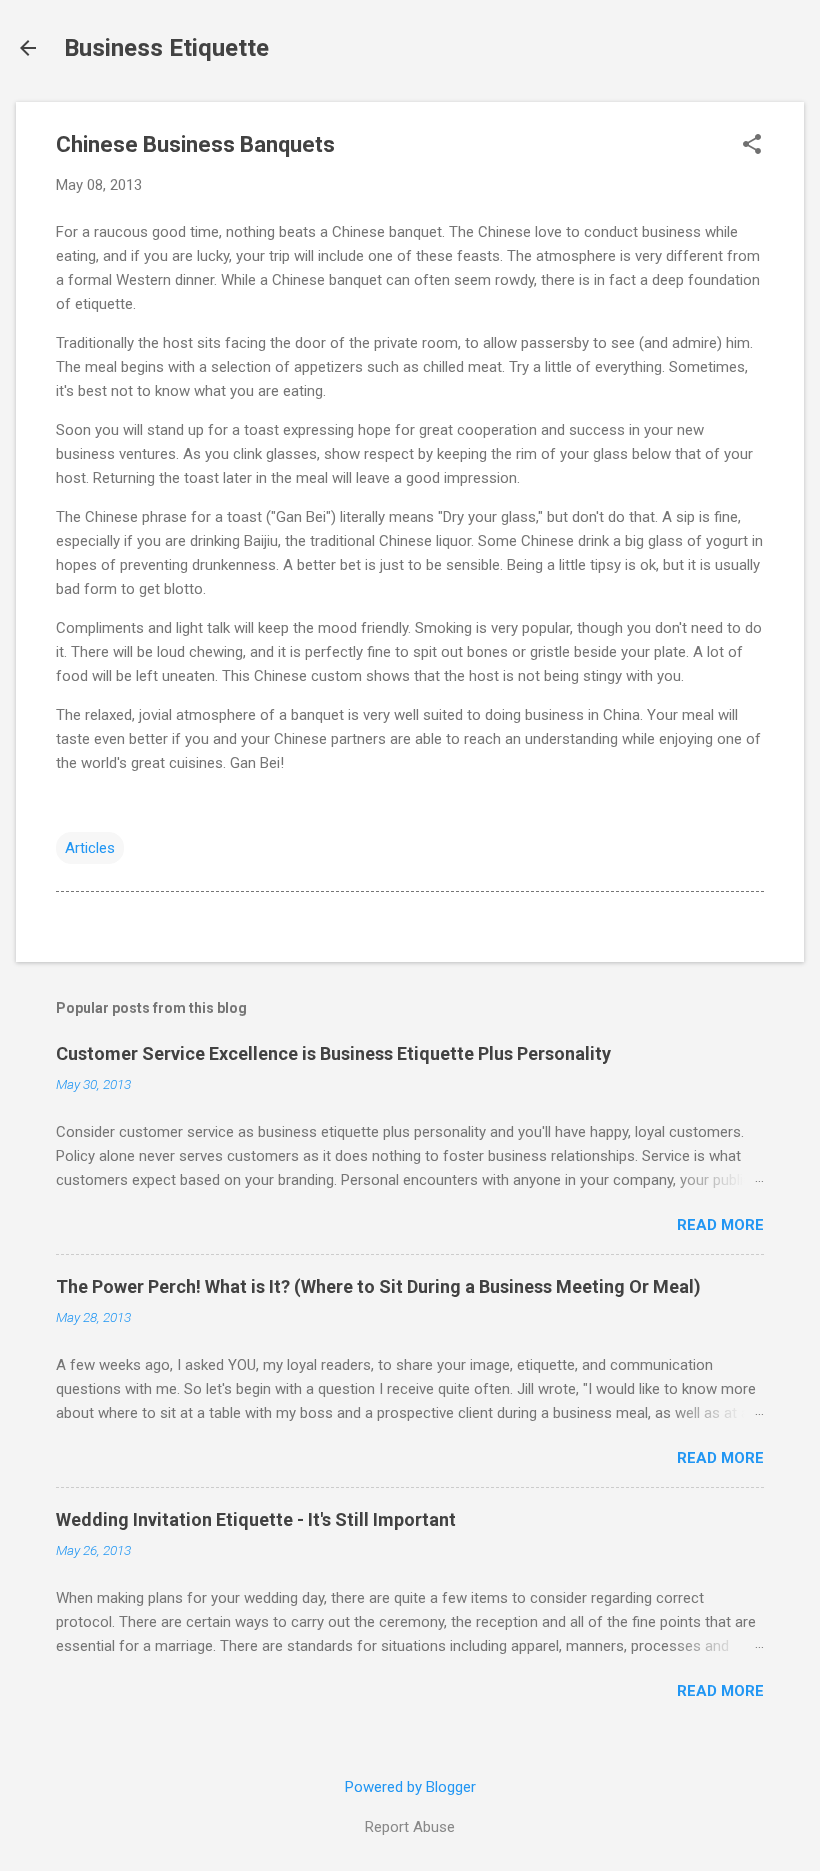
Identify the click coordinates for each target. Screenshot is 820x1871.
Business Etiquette (166, 48)
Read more (720, 1225)
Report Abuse (410, 1827)
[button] (752, 146)
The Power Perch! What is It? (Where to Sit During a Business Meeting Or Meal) (378, 1286)
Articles (90, 848)
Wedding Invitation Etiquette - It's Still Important (256, 1519)
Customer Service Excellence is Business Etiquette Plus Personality (333, 1053)
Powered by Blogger (410, 1787)
